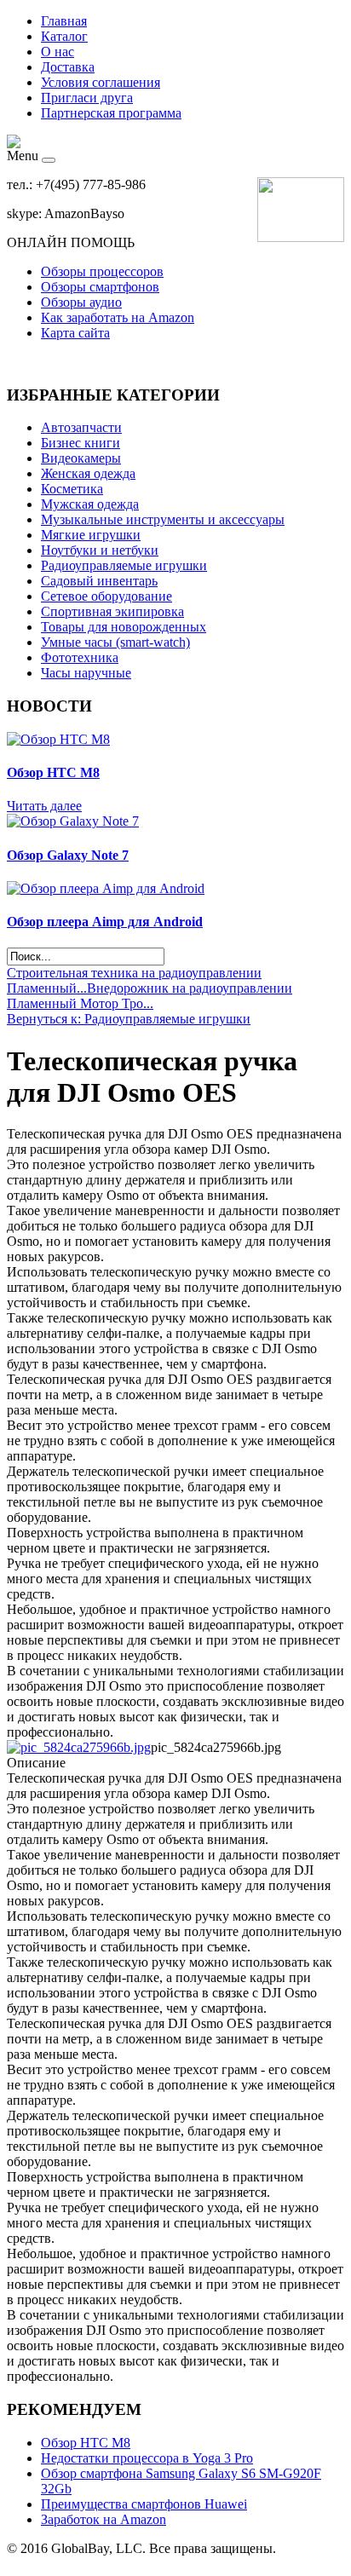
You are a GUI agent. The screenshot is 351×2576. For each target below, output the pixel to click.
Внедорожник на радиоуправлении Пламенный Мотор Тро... (150, 996)
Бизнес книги (81, 443)
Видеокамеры (81, 458)
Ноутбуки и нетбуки (100, 550)
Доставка (68, 67)
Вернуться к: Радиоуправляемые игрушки (129, 1019)
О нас (58, 52)
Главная (64, 21)
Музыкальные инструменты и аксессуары (163, 519)
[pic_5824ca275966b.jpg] (79, 1747)
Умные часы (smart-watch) (115, 642)
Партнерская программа (111, 113)
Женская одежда (88, 473)
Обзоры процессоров (102, 271)
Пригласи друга (87, 98)
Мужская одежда (90, 504)
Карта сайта (75, 333)
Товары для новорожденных (124, 627)
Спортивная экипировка (112, 611)
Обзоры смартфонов (100, 287)
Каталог (64, 36)
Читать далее (44, 806)
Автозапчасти (81, 427)
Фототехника (80, 657)
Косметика (72, 489)
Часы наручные (86, 673)
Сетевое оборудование (106, 596)
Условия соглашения (101, 82)
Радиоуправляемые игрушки (124, 565)
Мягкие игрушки (91, 535)
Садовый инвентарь (99, 581)
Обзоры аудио (81, 302)
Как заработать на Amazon (118, 317)
